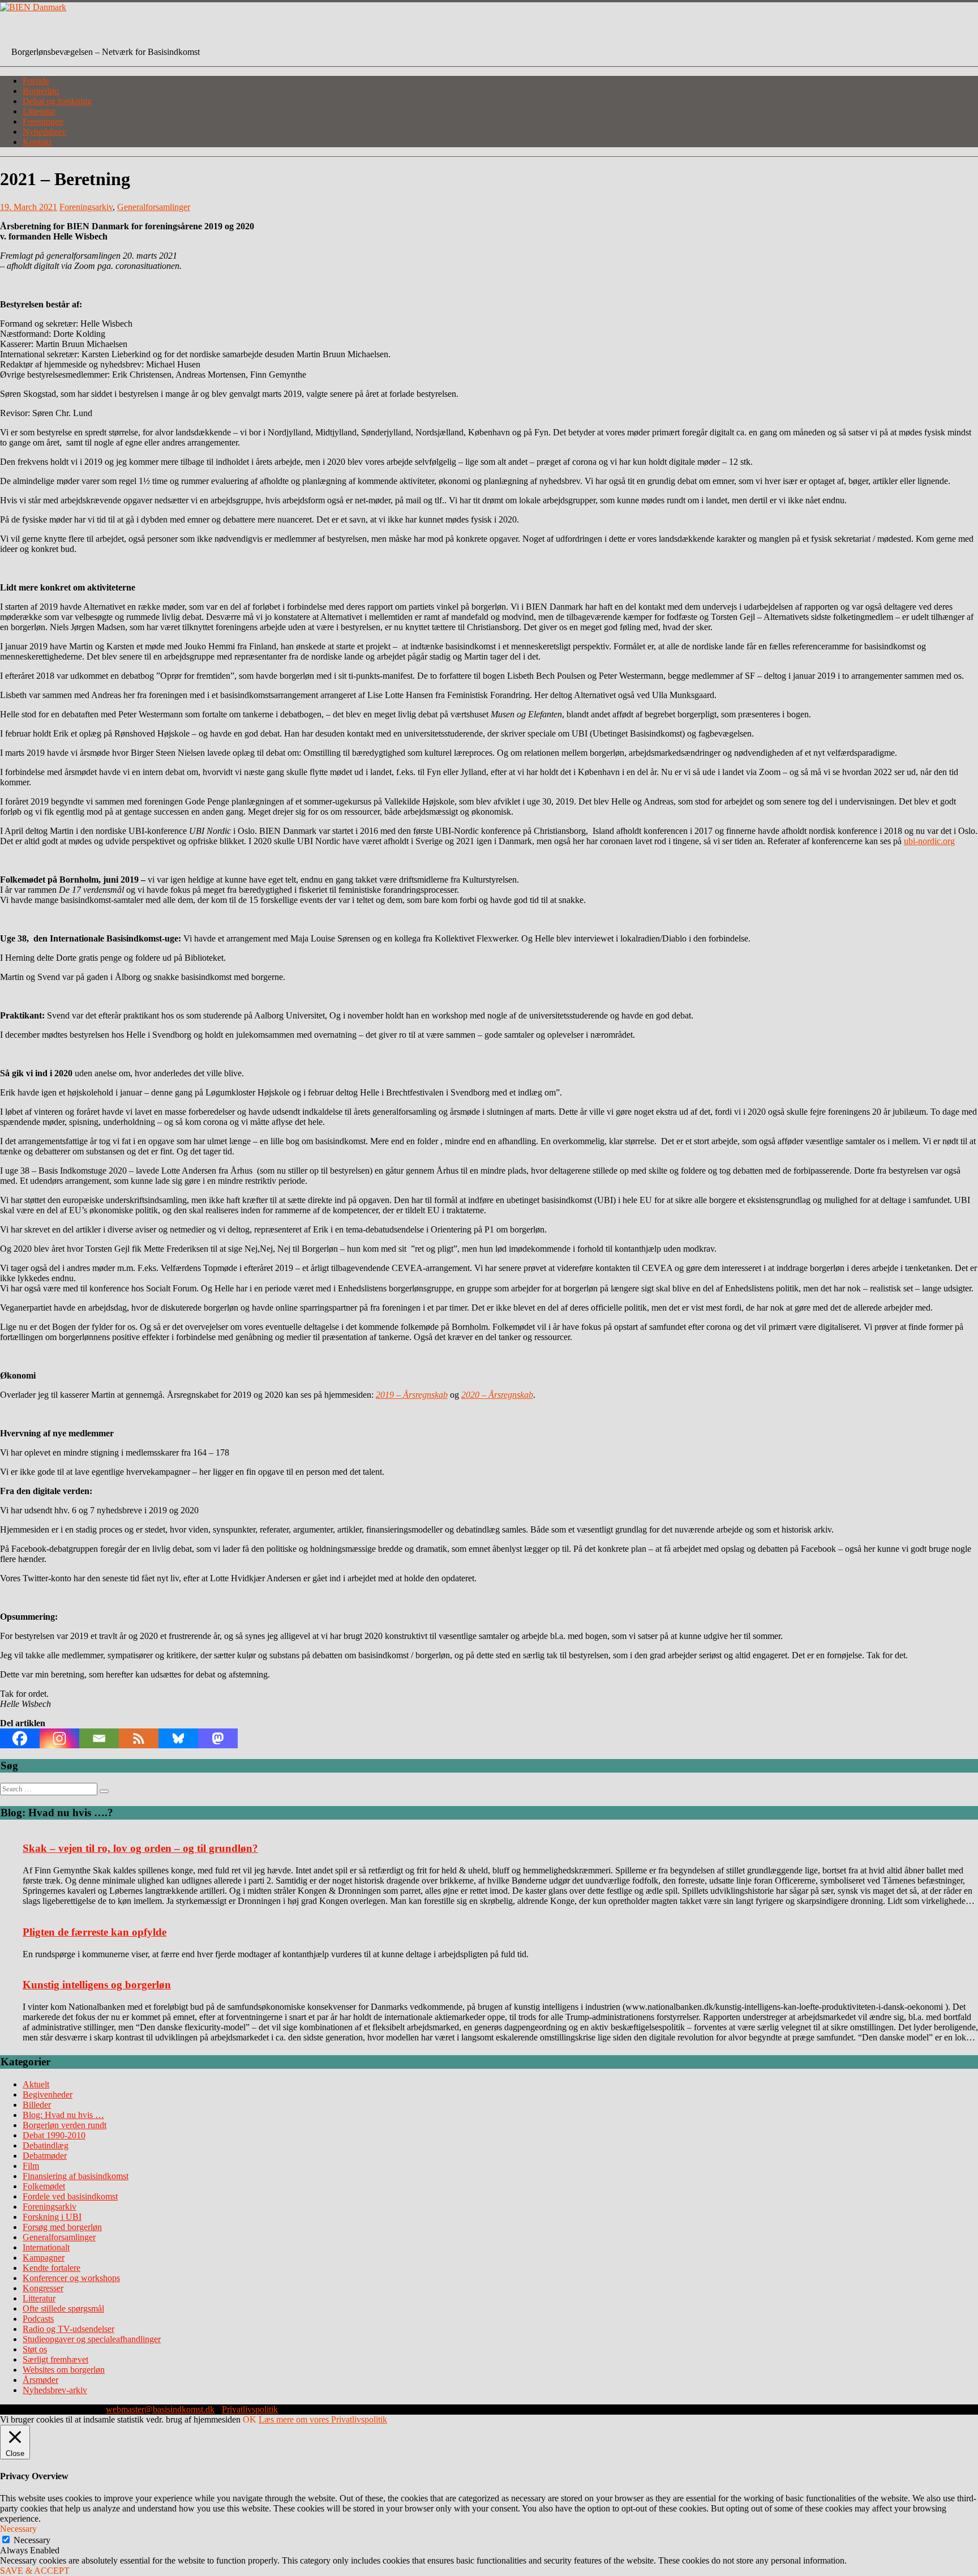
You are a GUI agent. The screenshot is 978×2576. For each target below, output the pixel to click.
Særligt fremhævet (55, 2359)
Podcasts (38, 2319)
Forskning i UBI (52, 2217)
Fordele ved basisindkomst (70, 2196)
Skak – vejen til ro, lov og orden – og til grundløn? (140, 1848)
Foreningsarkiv (86, 207)
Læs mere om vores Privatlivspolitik (323, 2419)
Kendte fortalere (52, 2268)
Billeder (37, 2105)
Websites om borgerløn (64, 2370)
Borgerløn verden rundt (65, 2125)
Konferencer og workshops (71, 2278)
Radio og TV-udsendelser (68, 2329)
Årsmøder (40, 2380)
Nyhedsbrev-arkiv (55, 2390)
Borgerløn (41, 91)
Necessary (32, 2540)
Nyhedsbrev (44, 132)
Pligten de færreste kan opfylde (95, 1932)
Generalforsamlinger (154, 207)
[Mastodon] (218, 1738)
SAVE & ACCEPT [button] (35, 2571)
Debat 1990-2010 (54, 2135)
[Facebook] (20, 1738)
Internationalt (46, 2247)
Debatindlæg (46, 2145)
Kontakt (37, 142)
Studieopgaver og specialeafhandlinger (92, 2339)
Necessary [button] (18, 2529)
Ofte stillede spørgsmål (63, 2308)
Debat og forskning (57, 101)
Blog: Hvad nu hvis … (63, 2115)
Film (31, 2166)
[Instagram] (59, 1738)
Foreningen (43, 121)
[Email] (99, 1738)
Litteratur (39, 111)
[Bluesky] (178, 1738)
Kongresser (43, 2288)
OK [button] (250, 2419)
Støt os (35, 2349)
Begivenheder (48, 2094)
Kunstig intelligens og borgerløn (97, 1985)
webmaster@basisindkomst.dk (160, 2409)
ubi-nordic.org (929, 841)
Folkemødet (44, 2186)
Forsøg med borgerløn (62, 2227)
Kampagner (44, 2258)
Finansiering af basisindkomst (76, 2176)
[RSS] (139, 1738)
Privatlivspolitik (250, 2409)
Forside (36, 81)
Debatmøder (45, 2156)
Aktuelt (36, 2084)
